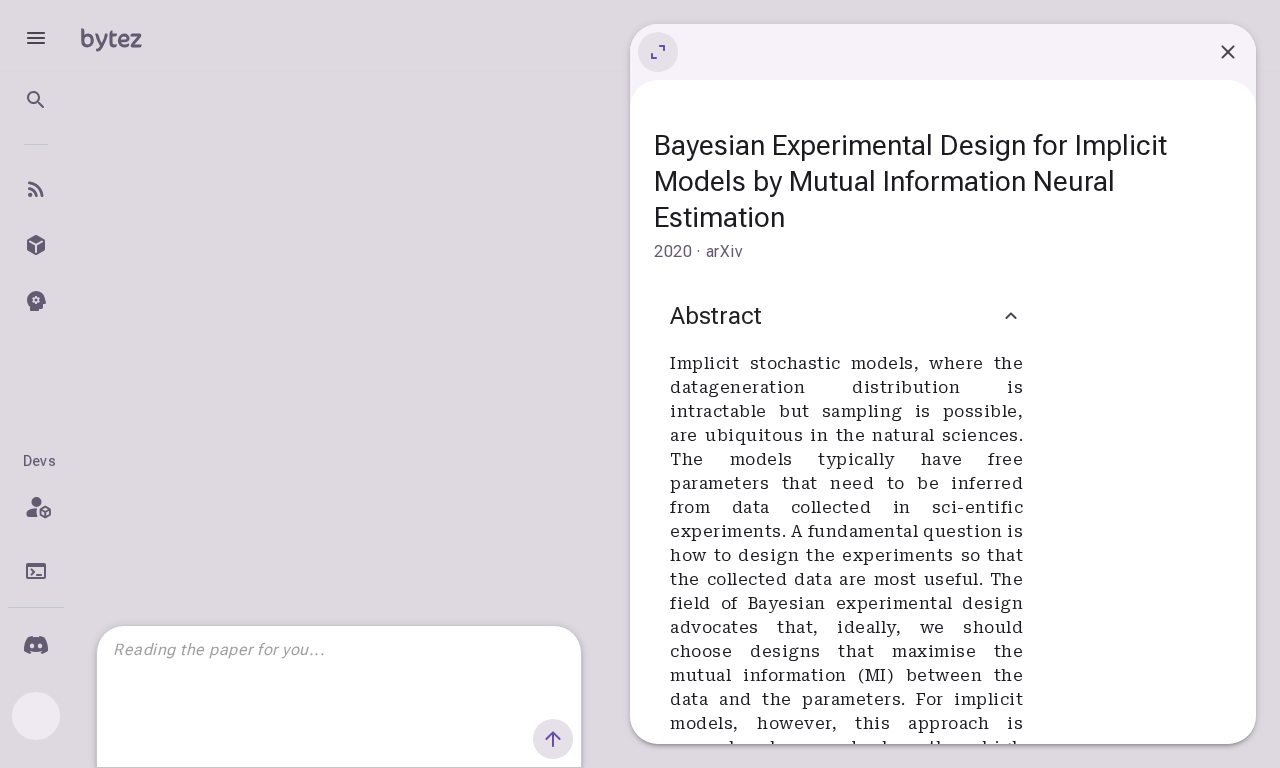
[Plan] (36, 507)
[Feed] (36, 189)
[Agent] (36, 301)
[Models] (36, 245)
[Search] (36, 100)
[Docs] (36, 571)
